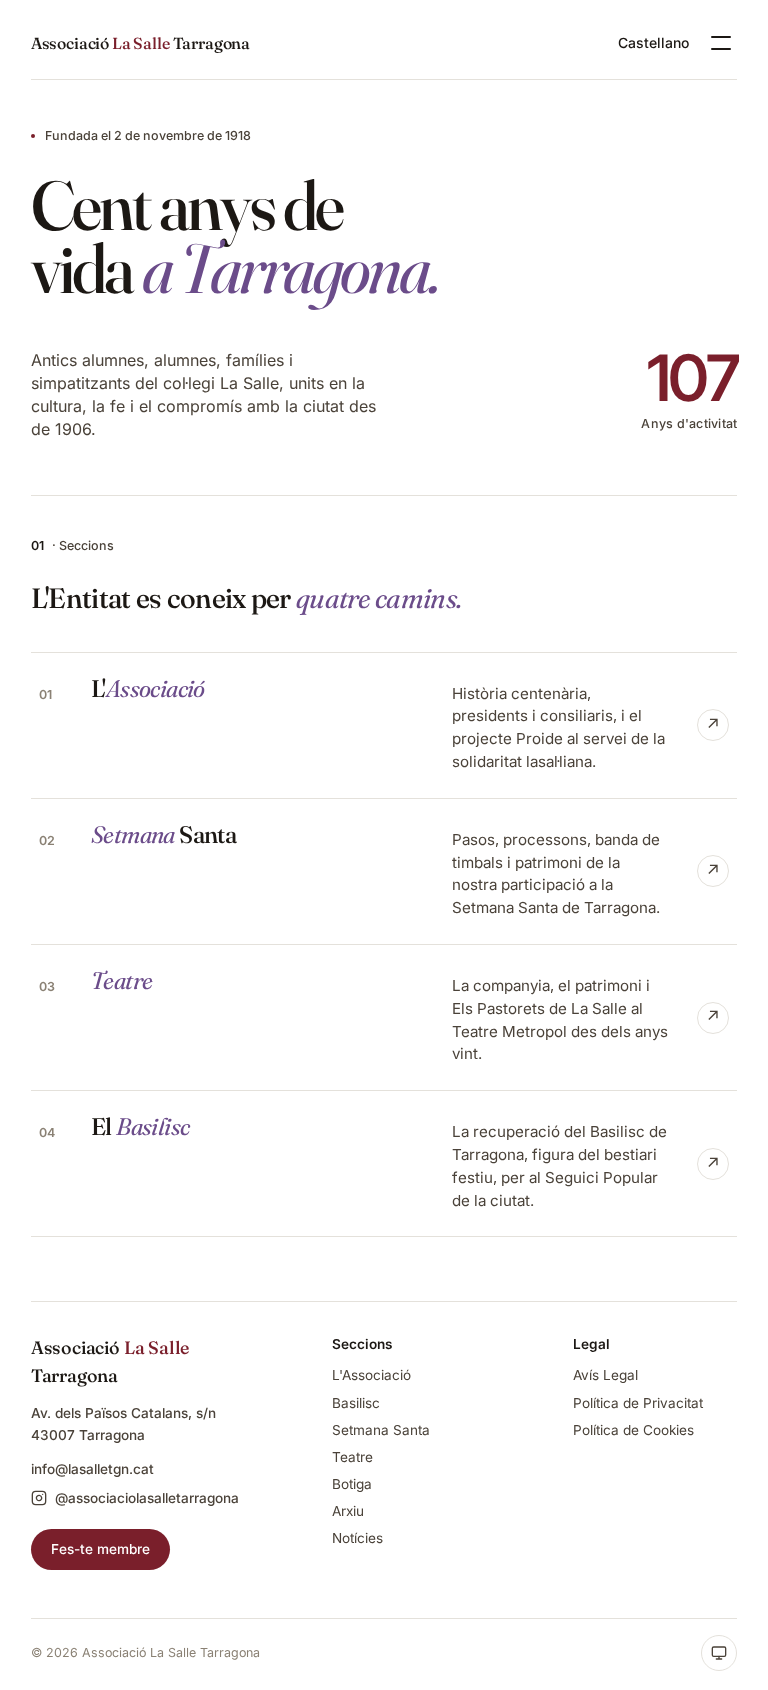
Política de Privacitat (638, 1403)
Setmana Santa (381, 1430)
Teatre (352, 1457)
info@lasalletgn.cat (92, 1469)
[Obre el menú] (721, 43)
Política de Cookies (633, 1430)
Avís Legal (605, 1375)
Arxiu (348, 1511)
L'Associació (371, 1375)
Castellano (653, 42)
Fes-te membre (100, 1549)
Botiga (352, 1484)
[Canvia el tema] (719, 1653)
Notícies (357, 1538)
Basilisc (356, 1403)
